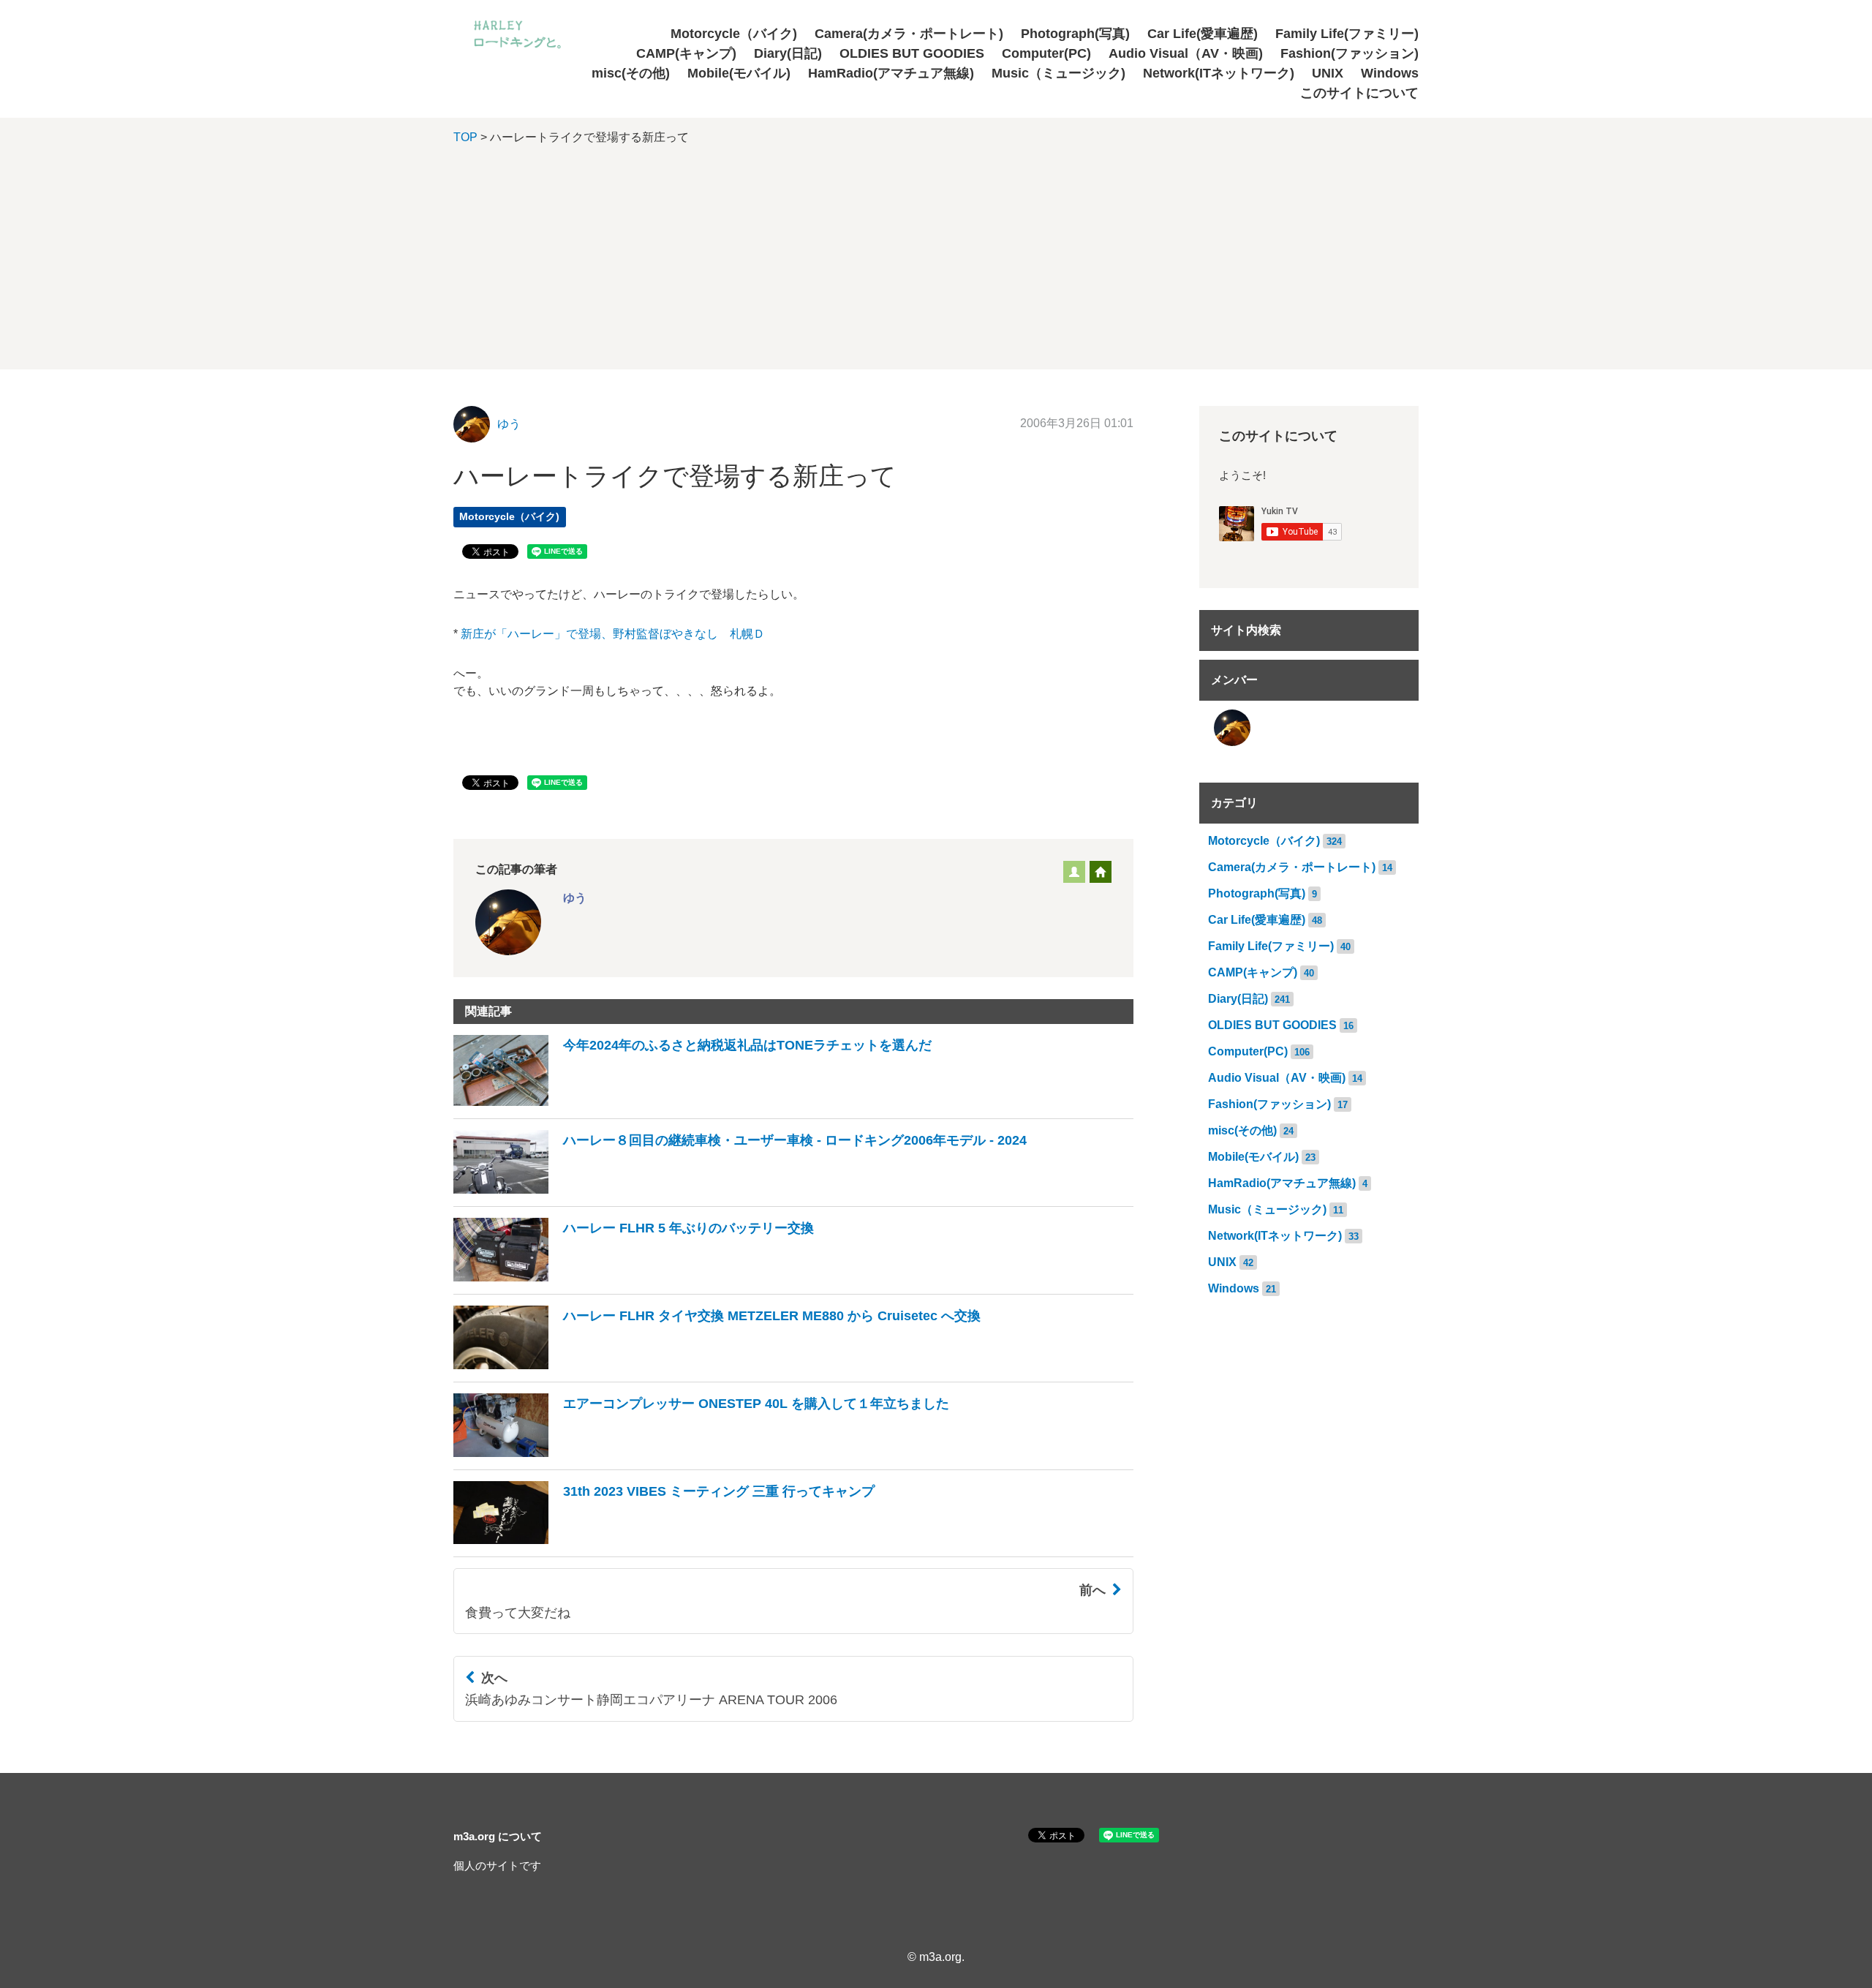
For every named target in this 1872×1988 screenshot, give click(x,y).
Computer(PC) (1046, 53)
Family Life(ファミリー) (1347, 34)
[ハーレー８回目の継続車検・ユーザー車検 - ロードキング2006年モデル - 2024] (740, 1190)
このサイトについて (1359, 93)
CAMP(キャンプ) (686, 53)
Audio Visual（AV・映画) (1186, 53)
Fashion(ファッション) (1350, 53)
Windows (1390, 73)
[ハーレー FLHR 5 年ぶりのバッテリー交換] (634, 1277)
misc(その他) (631, 73)
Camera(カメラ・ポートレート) (909, 34)
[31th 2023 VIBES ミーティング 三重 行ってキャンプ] (664, 1540)
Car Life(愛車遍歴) (1203, 34)
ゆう (509, 424)
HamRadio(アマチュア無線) (891, 73)
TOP (465, 137)
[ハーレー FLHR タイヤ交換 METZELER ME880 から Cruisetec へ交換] (717, 1365)
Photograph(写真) (1075, 34)
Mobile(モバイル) (739, 73)
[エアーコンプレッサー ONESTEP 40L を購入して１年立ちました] (701, 1453)
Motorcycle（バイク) (734, 34)
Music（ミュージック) (1058, 73)
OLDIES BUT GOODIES (912, 53)
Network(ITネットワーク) (1219, 73)
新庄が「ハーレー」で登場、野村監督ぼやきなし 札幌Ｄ (613, 634)
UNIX (1328, 73)
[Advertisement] (936, 267)
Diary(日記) (788, 53)
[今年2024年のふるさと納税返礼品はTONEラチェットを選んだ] (692, 1102)
